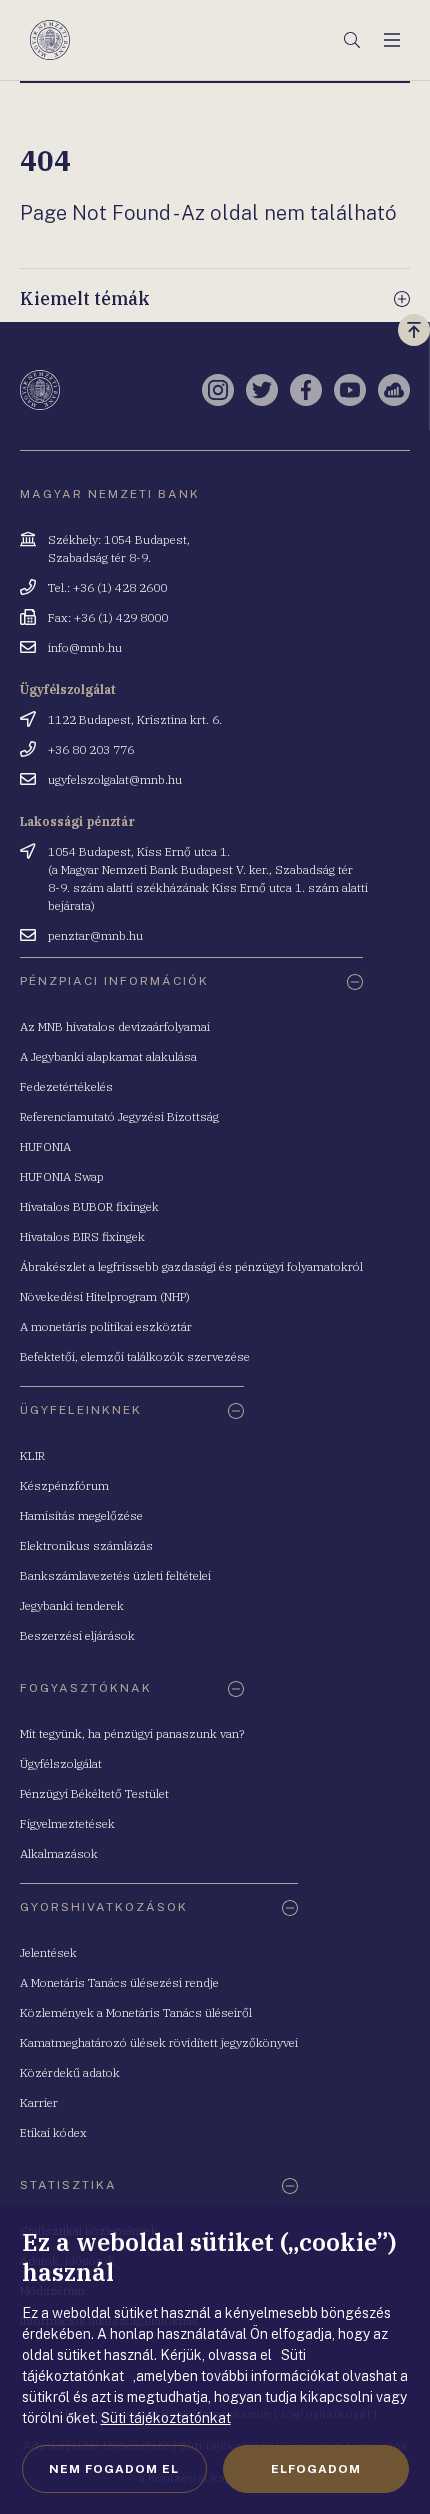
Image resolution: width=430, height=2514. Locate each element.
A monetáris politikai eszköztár (106, 1326)
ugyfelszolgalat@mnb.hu (115, 779)
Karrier (39, 2102)
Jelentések (48, 1952)
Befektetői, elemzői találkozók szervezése (135, 1356)
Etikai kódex (53, 2132)
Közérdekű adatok (70, 2072)
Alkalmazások (59, 1853)
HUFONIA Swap (62, 1176)
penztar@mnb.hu (95, 935)
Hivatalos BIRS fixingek (82, 1236)
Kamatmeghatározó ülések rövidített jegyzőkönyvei (159, 2042)
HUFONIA (45, 1146)
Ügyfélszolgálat (61, 1763)
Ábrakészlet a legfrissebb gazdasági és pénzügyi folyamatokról (191, 1266)
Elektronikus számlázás (86, 1545)
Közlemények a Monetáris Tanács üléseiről (136, 2012)
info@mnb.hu (85, 647)
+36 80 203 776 (91, 749)
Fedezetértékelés (66, 1086)
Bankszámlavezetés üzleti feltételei (115, 1575)
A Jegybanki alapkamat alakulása (108, 1056)
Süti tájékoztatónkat (166, 2418)
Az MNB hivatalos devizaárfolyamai (115, 1026)
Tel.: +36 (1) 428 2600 (107, 587)
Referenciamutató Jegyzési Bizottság (119, 1116)
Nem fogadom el (114, 2469)
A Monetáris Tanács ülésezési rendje (119, 1982)
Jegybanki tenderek (72, 1605)
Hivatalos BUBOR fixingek (89, 1206)
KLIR (32, 1455)
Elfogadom (316, 2469)
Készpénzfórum (64, 1485)
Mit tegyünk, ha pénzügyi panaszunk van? (132, 1733)
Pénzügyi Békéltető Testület (94, 1793)
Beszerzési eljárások (77, 1635)
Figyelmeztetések (67, 1823)
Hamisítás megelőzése (81, 1515)
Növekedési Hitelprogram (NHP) (105, 1296)
